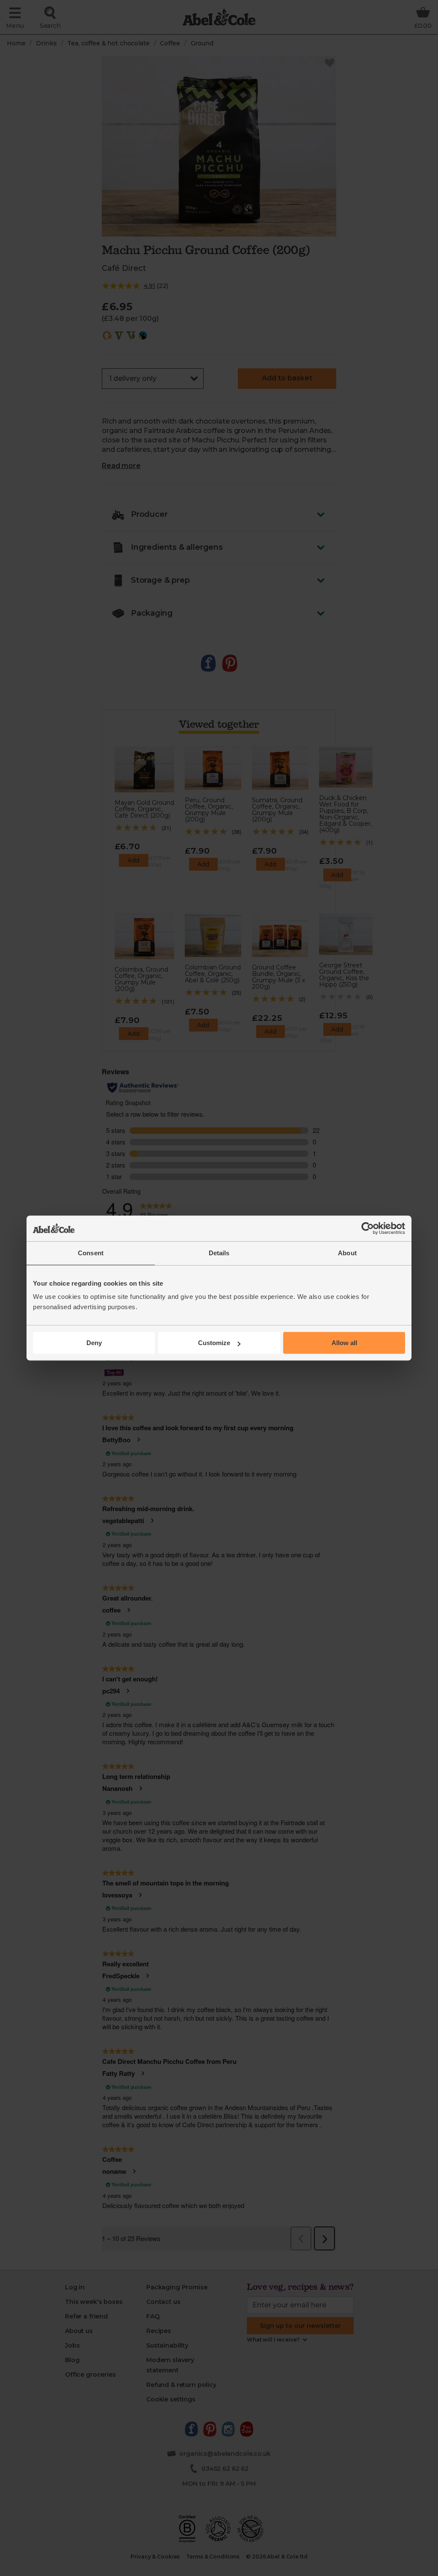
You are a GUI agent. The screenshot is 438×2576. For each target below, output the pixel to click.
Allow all (344, 1343)
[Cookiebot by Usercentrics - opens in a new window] (368, 1228)
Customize (214, 1343)
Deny (94, 1343)
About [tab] (347, 1253)
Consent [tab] (91, 1253)
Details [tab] (219, 1253)
